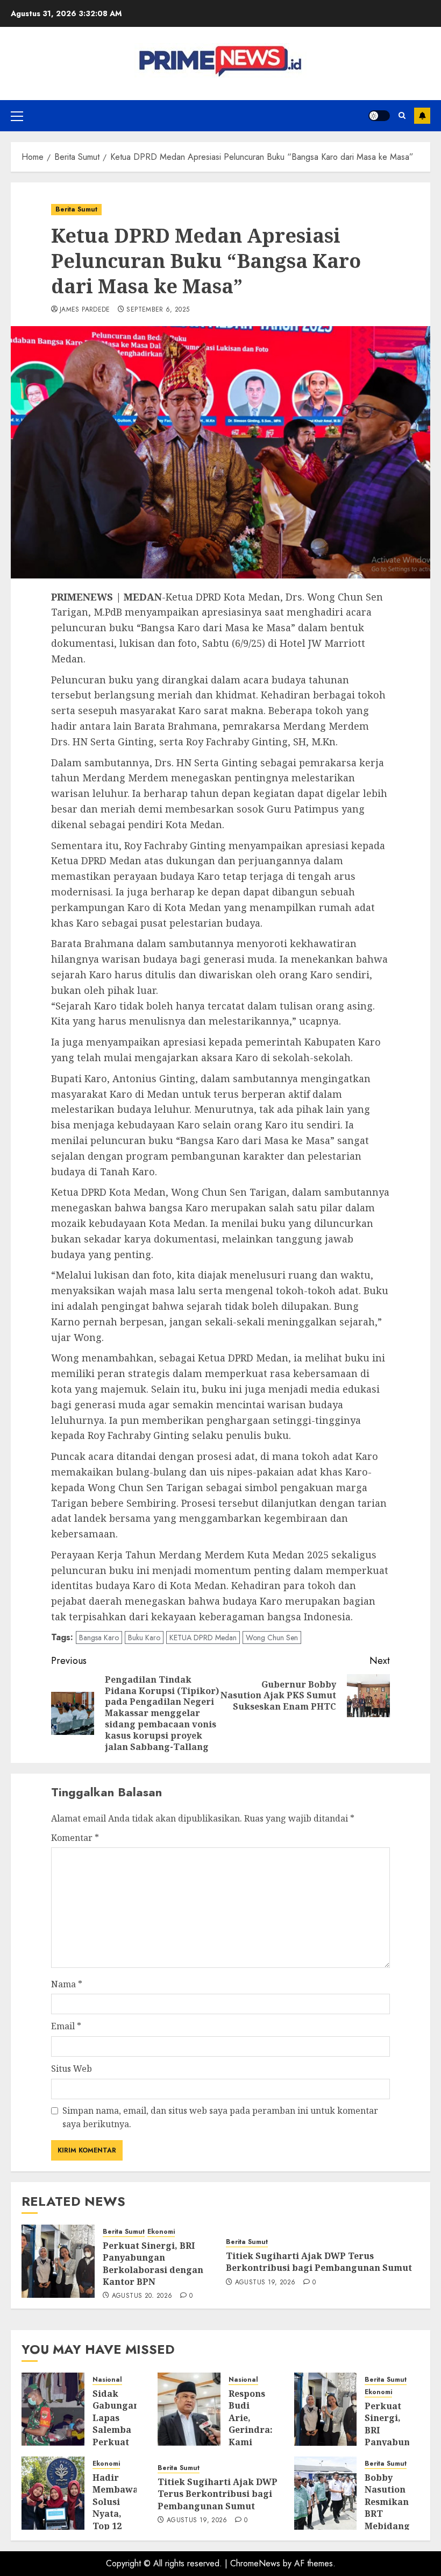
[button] (17, 116)
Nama (67, 1984)
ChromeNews (255, 2563)
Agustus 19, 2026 (265, 2283)
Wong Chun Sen (272, 1638)
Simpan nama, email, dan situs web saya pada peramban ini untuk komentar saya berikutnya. (220, 2118)
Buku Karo (144, 1638)
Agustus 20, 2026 (142, 2296)
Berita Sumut (76, 209)
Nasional (107, 2380)
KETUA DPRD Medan (203, 1638)
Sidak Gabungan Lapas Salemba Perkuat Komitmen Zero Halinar (116, 2436)
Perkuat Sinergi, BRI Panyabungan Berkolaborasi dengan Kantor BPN (153, 2264)
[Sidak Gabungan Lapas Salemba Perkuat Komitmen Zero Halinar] (53, 2409)
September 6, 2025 (158, 310)
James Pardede (85, 310)
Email (66, 2026)
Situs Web (72, 2069)
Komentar (75, 1838)
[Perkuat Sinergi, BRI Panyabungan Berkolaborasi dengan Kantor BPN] (58, 2261)
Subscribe (422, 116)
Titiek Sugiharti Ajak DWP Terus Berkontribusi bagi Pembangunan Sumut (319, 2262)
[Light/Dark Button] (379, 116)
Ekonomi (161, 2232)
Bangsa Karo (99, 1638)
